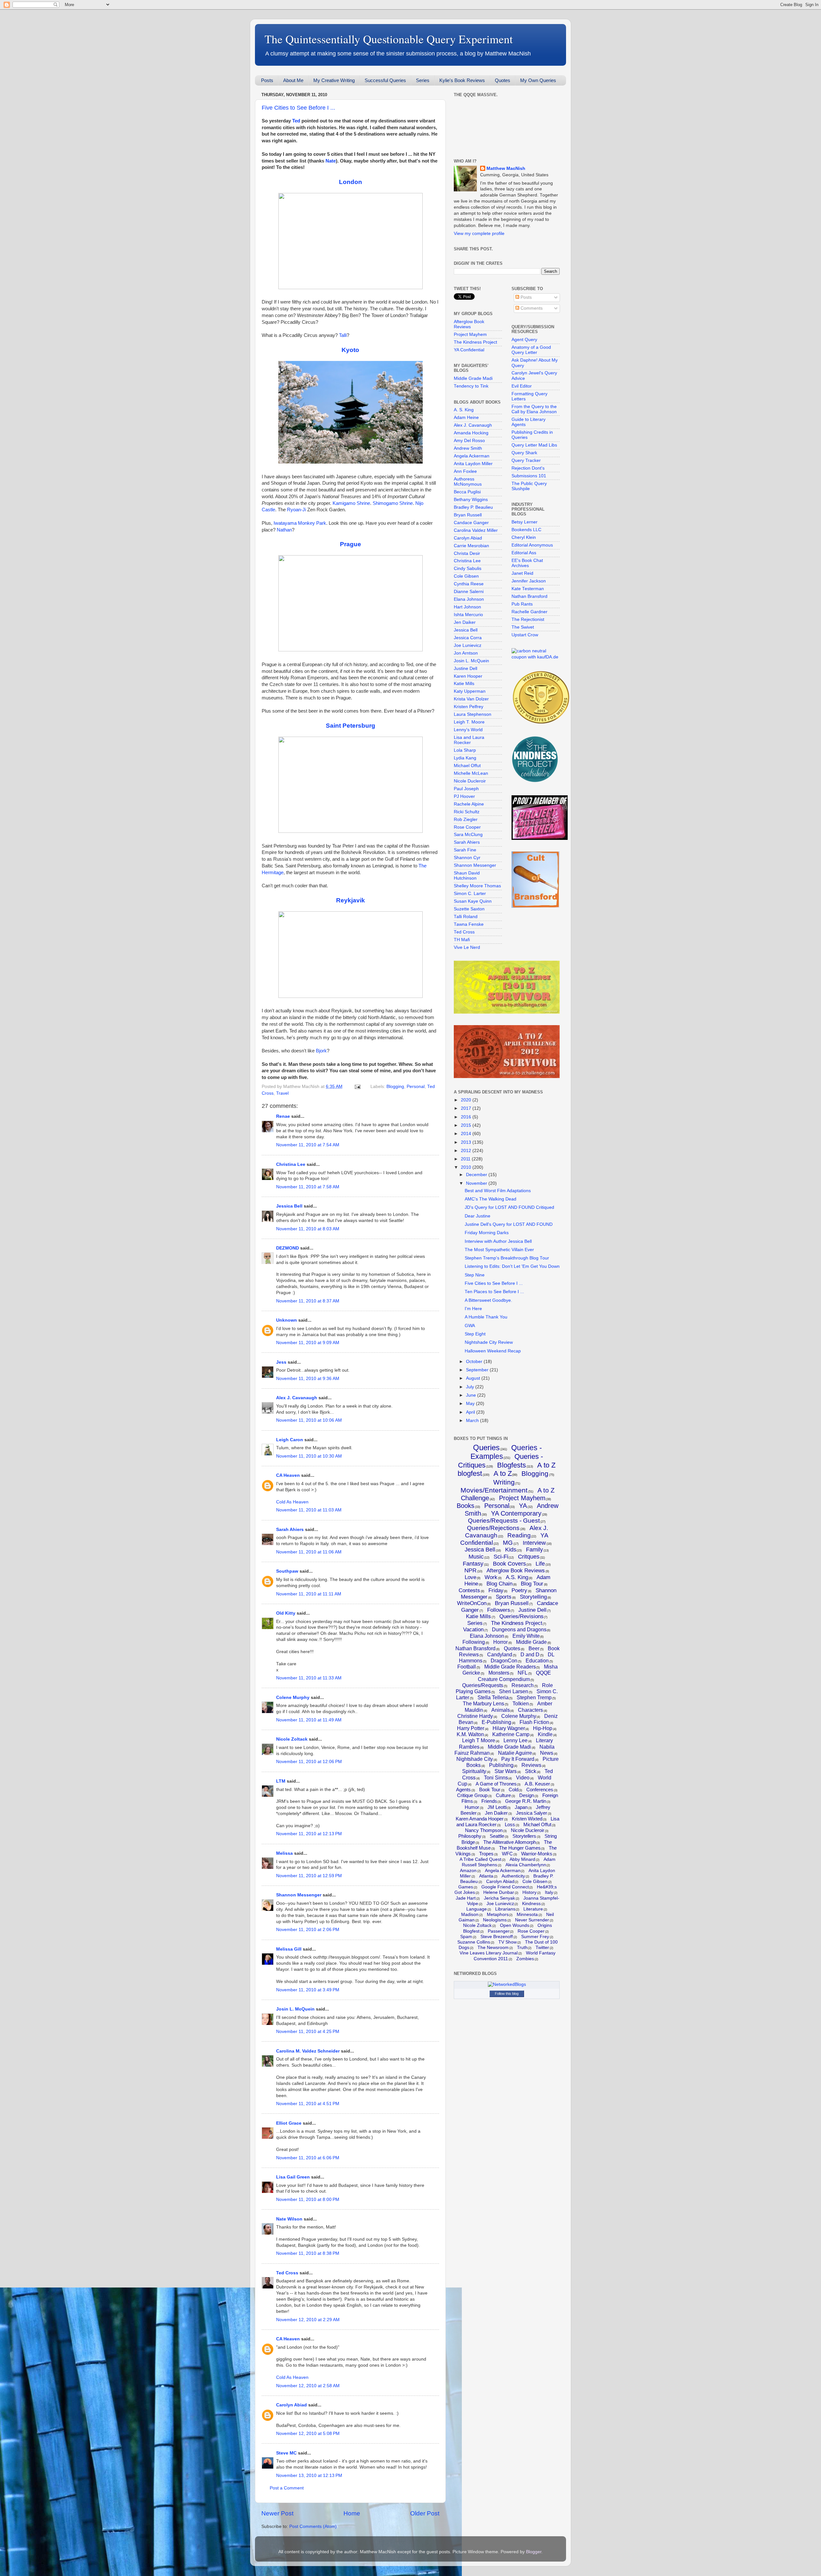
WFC (507, 1854)
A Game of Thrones (496, 1784)
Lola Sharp (465, 750)
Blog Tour (532, 1584)
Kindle (545, 1734)
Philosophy (470, 1836)
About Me (293, 80)
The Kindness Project (475, 342)
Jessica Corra (468, 638)
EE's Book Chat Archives (527, 563)
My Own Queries (538, 80)
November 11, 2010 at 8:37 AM (308, 1301)
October (475, 1362)
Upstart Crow (525, 635)
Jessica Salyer (532, 1813)
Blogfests (512, 1465)
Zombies (525, 1959)
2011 (466, 1159)
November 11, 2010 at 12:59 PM (309, 1876)
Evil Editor (522, 386)
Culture (503, 1795)
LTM (281, 1781)
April (471, 1412)
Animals (501, 1710)
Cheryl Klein (524, 537)
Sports (504, 1597)
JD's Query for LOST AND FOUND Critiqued (509, 1207)
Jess (281, 1362)
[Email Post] (357, 1087)
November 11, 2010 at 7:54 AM (308, 1145)
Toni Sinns (496, 1778)
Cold (513, 1790)
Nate (331, 161)
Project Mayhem (470, 335)
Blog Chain (499, 1584)
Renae (283, 1116)
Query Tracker (526, 460)
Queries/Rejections (493, 1528)
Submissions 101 (529, 476)
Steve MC (286, 2453)
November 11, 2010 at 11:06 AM (309, 1552)
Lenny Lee (516, 1740)
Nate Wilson (289, 2219)
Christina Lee (291, 1164)
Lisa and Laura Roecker (469, 740)
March (473, 1421)
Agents (463, 1790)
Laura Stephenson (473, 714)
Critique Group (472, 1795)
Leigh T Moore (479, 1740)
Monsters (499, 1673)
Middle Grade (531, 1642)
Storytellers (524, 1836)
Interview (534, 1543)
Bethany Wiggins (471, 500)
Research (523, 1685)
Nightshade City (475, 1759)
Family (534, 1550)
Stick (531, 1771)
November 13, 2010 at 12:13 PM (309, 2476)
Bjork (321, 1051)
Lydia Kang (465, 758)
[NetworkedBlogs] (507, 1984)
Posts (267, 80)
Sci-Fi (501, 1557)
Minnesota (527, 1914)
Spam (466, 1936)
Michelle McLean (471, 773)
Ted (296, 121)
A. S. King (464, 410)
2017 (467, 1108)
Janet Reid (522, 573)
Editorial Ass (524, 553)
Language (477, 1909)
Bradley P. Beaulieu (473, 507)
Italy (549, 1892)
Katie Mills (464, 684)
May (471, 1404)
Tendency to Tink (471, 386)
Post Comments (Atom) (313, 2526)
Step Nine (475, 1275)
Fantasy (473, 1564)
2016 (467, 1117)
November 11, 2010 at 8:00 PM (308, 2200)
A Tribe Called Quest (480, 1859)
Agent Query (524, 340)
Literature (533, 1909)
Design (527, 1795)
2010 (467, 1167)
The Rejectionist (528, 619)
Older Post (425, 2513)
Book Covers (509, 1564)
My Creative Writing (334, 80)
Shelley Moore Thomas (477, 886)
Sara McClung (468, 835)
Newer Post (277, 2513)
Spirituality (474, 1771)
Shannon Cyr (467, 858)
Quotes (503, 80)
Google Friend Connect (505, 1887)
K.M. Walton (470, 1734)
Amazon (468, 1870)
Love (470, 1577)
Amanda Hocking (471, 433)
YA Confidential (469, 350)
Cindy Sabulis (468, 569)
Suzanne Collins (474, 1942)
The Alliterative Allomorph (510, 1842)
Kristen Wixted (527, 1819)
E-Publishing (496, 1722)
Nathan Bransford (529, 596)
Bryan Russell (468, 515)
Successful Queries (385, 80)
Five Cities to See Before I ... (298, 108)
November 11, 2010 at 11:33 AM (309, 1678)
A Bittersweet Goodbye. (488, 1300)
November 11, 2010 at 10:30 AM (309, 1456)
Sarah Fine (465, 850)
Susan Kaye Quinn (473, 901)
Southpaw (287, 1571)
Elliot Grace (289, 2123)
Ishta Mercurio (468, 615)
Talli (343, 335)
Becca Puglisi (467, 492)
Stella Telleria (493, 1698)
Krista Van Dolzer (471, 699)
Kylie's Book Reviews (462, 80)
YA (523, 1506)
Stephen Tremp (534, 1698)
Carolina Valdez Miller (476, 530)
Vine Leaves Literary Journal (489, 1953)
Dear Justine (478, 1216)
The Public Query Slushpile (529, 486)
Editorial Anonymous (532, 545)
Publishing (501, 1765)
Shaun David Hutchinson (467, 876)
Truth (522, 1947)
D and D (530, 1655)
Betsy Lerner (525, 522)
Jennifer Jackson (529, 581)
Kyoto (350, 350)
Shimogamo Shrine (393, 503)
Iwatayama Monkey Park (300, 523)
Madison (470, 1914)
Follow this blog (507, 1994)
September (478, 1370)
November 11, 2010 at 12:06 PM (309, 1762)
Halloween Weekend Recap (493, 1351)
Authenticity (513, 1876)
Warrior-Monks (537, 1854)
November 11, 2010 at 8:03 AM (308, 1229)
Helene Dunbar (499, 1892)
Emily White (526, 1636)
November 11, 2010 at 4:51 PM (308, 2104)
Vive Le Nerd (467, 947)
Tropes (486, 1854)
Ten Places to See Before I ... (494, 1292)
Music (476, 1557)
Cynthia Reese (469, 584)
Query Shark (524, 453)
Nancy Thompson (484, 1830)
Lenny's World (468, 730)
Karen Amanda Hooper (480, 1819)
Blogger (534, 2552)
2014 (467, 1134)
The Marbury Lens (483, 1704)
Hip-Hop (543, 1728)
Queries (486, 1447)
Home (352, 2513)
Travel (282, 1093)
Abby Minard (522, 1859)
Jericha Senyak (499, 1898)
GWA (470, 1326)
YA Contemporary (516, 1513)
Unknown (287, 1320)
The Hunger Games (520, 1848)
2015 (467, 1125)
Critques (529, 1557)
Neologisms (495, 1920)
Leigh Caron (290, 1440)
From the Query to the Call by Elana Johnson (534, 409)
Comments (531, 308)
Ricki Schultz (467, 812)
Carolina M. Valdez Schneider (308, 2051)
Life (540, 1564)
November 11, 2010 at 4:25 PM (308, 2032)
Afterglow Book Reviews (469, 324)
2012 (467, 1151)
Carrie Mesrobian (471, 546)
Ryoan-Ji (296, 510)
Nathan (284, 530)
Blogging (395, 1087)
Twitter (542, 1947)
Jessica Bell (289, 1206)
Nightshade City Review (489, 1342)
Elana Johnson (469, 599)
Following (474, 1642)
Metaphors (498, 1914)
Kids (511, 1550)
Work (491, 1577)
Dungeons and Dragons (519, 1630)
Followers (499, 1610)
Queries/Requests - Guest (504, 1521)
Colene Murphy (293, 1698)
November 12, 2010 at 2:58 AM (308, 2386)
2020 (467, 1100)
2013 (467, 1142)
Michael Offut (467, 766)
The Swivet (523, 627)
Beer (534, 1648)
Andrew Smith (468, 448)
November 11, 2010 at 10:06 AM (309, 1420)
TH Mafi (462, 940)
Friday (496, 1590)
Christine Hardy (475, 1716)
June (472, 1395)
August (474, 1378)
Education (537, 1661)
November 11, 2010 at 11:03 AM (309, 1510)
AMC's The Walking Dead (491, 1199)
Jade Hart (466, 1898)
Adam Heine (466, 418)
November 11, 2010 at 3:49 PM (308, 1990)
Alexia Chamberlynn (526, 1865)
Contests (469, 1590)
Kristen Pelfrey (469, 707)
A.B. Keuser (537, 1784)
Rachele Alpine (469, 804)
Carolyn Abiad (292, 2405)
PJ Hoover (464, 796)
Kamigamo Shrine (351, 503)
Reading (519, 1535)
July (471, 1387)
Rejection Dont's (528, 468)
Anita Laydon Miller (473, 464)
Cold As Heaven (292, 1502)
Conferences (540, 1790)
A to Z (503, 1473)
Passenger (499, 1931)
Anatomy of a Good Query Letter (531, 350)
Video (523, 1778)
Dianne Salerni (469, 592)
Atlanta (486, 1876)
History (529, 1892)
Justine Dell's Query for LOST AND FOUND (509, 1224)
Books (466, 1506)
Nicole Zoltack (292, 1739)
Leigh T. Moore (469, 722)
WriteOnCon (472, 1603)
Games (466, 1887)
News (547, 1753)
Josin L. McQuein (295, 2009)
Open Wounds (515, 1925)
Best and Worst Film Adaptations (498, 1191)
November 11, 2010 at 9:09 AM (308, 1343)
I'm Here (473, 1309)
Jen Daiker (465, 622)
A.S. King (517, 1577)
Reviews (531, 1765)
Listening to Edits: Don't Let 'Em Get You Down (512, 1266)
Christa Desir (467, 553)
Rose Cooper (467, 827)
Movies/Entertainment (494, 1490)
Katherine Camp (511, 1734)
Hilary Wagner (509, 1728)
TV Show (508, 1942)
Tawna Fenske (469, 924)
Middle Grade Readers (510, 1667)
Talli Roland (466, 917)
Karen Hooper (468, 676)
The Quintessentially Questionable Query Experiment (389, 39)
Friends (489, 1801)
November (477, 1183)
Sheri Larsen (514, 1691)
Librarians (505, 1909)
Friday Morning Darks (487, 1233)
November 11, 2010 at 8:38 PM (308, 2253)
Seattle (497, 1836)
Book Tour (490, 1790)
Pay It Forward (518, 1759)
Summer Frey (535, 1936)
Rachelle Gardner (529, 612)
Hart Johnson (467, 607)
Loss (510, 1824)
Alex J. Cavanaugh (297, 1398)
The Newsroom (493, 1947)
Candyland (500, 1655)
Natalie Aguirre (515, 1753)
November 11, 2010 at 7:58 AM (308, 1187)
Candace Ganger (471, 523)
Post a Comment (287, 2488)
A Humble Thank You (486, 1317)
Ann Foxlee (465, 471)
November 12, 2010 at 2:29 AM (308, 2320)
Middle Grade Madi (473, 378)
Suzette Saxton (469, 909)
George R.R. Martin (526, 1801)
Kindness (531, 1903)
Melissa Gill (289, 1949)
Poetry (519, 1590)
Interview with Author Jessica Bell (498, 1241)
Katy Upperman (470, 691)
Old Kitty (286, 1613)
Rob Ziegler (466, 820)
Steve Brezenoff (497, 1936)
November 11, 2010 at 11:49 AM (309, 1720)
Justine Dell (466, 669)
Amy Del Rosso (469, 441)
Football (467, 1667)
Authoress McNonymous (468, 482)
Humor (472, 1807)
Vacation (473, 1630)
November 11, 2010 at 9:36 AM (308, 1379)
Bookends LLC (526, 530)
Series (423, 80)
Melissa (284, 1853)
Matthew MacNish (506, 168)
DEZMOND (288, 1248)
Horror (500, 1642)
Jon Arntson (466, 653)
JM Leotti (497, 1807)
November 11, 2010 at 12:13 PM (309, 1834)
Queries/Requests (483, 1685)
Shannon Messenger (299, 1895)
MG (508, 1543)
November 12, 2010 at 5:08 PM (308, 2434)
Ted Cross (287, 2273)
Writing (504, 1482)
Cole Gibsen (466, 576)
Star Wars (506, 1771)
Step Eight (475, 1334)
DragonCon (504, 1661)
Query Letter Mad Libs (534, 445)
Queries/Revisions (521, 1616)
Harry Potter (471, 1728)
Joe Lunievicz (468, 645)
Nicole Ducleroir (470, 781)
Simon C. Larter (470, 894)
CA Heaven (288, 1475)
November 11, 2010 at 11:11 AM (309, 1594)
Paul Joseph (466, 789)
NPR (470, 1570)
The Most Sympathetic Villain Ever (499, 1250)
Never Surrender (532, 1920)
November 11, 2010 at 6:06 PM (308, 2158)
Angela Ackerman (472, 456)
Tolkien (521, 1704)
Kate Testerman (528, 589)
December (477, 1175)
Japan (521, 1807)
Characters (530, 1710)
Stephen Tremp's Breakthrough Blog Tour (507, 1258)
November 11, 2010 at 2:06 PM (308, 1930)
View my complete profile (479, 234)
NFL (523, 1673)
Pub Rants (522, 604)
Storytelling (533, 1597)
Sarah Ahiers (290, 1530)
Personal (416, 1087)
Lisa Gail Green (293, 2177)
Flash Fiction (534, 1722)
